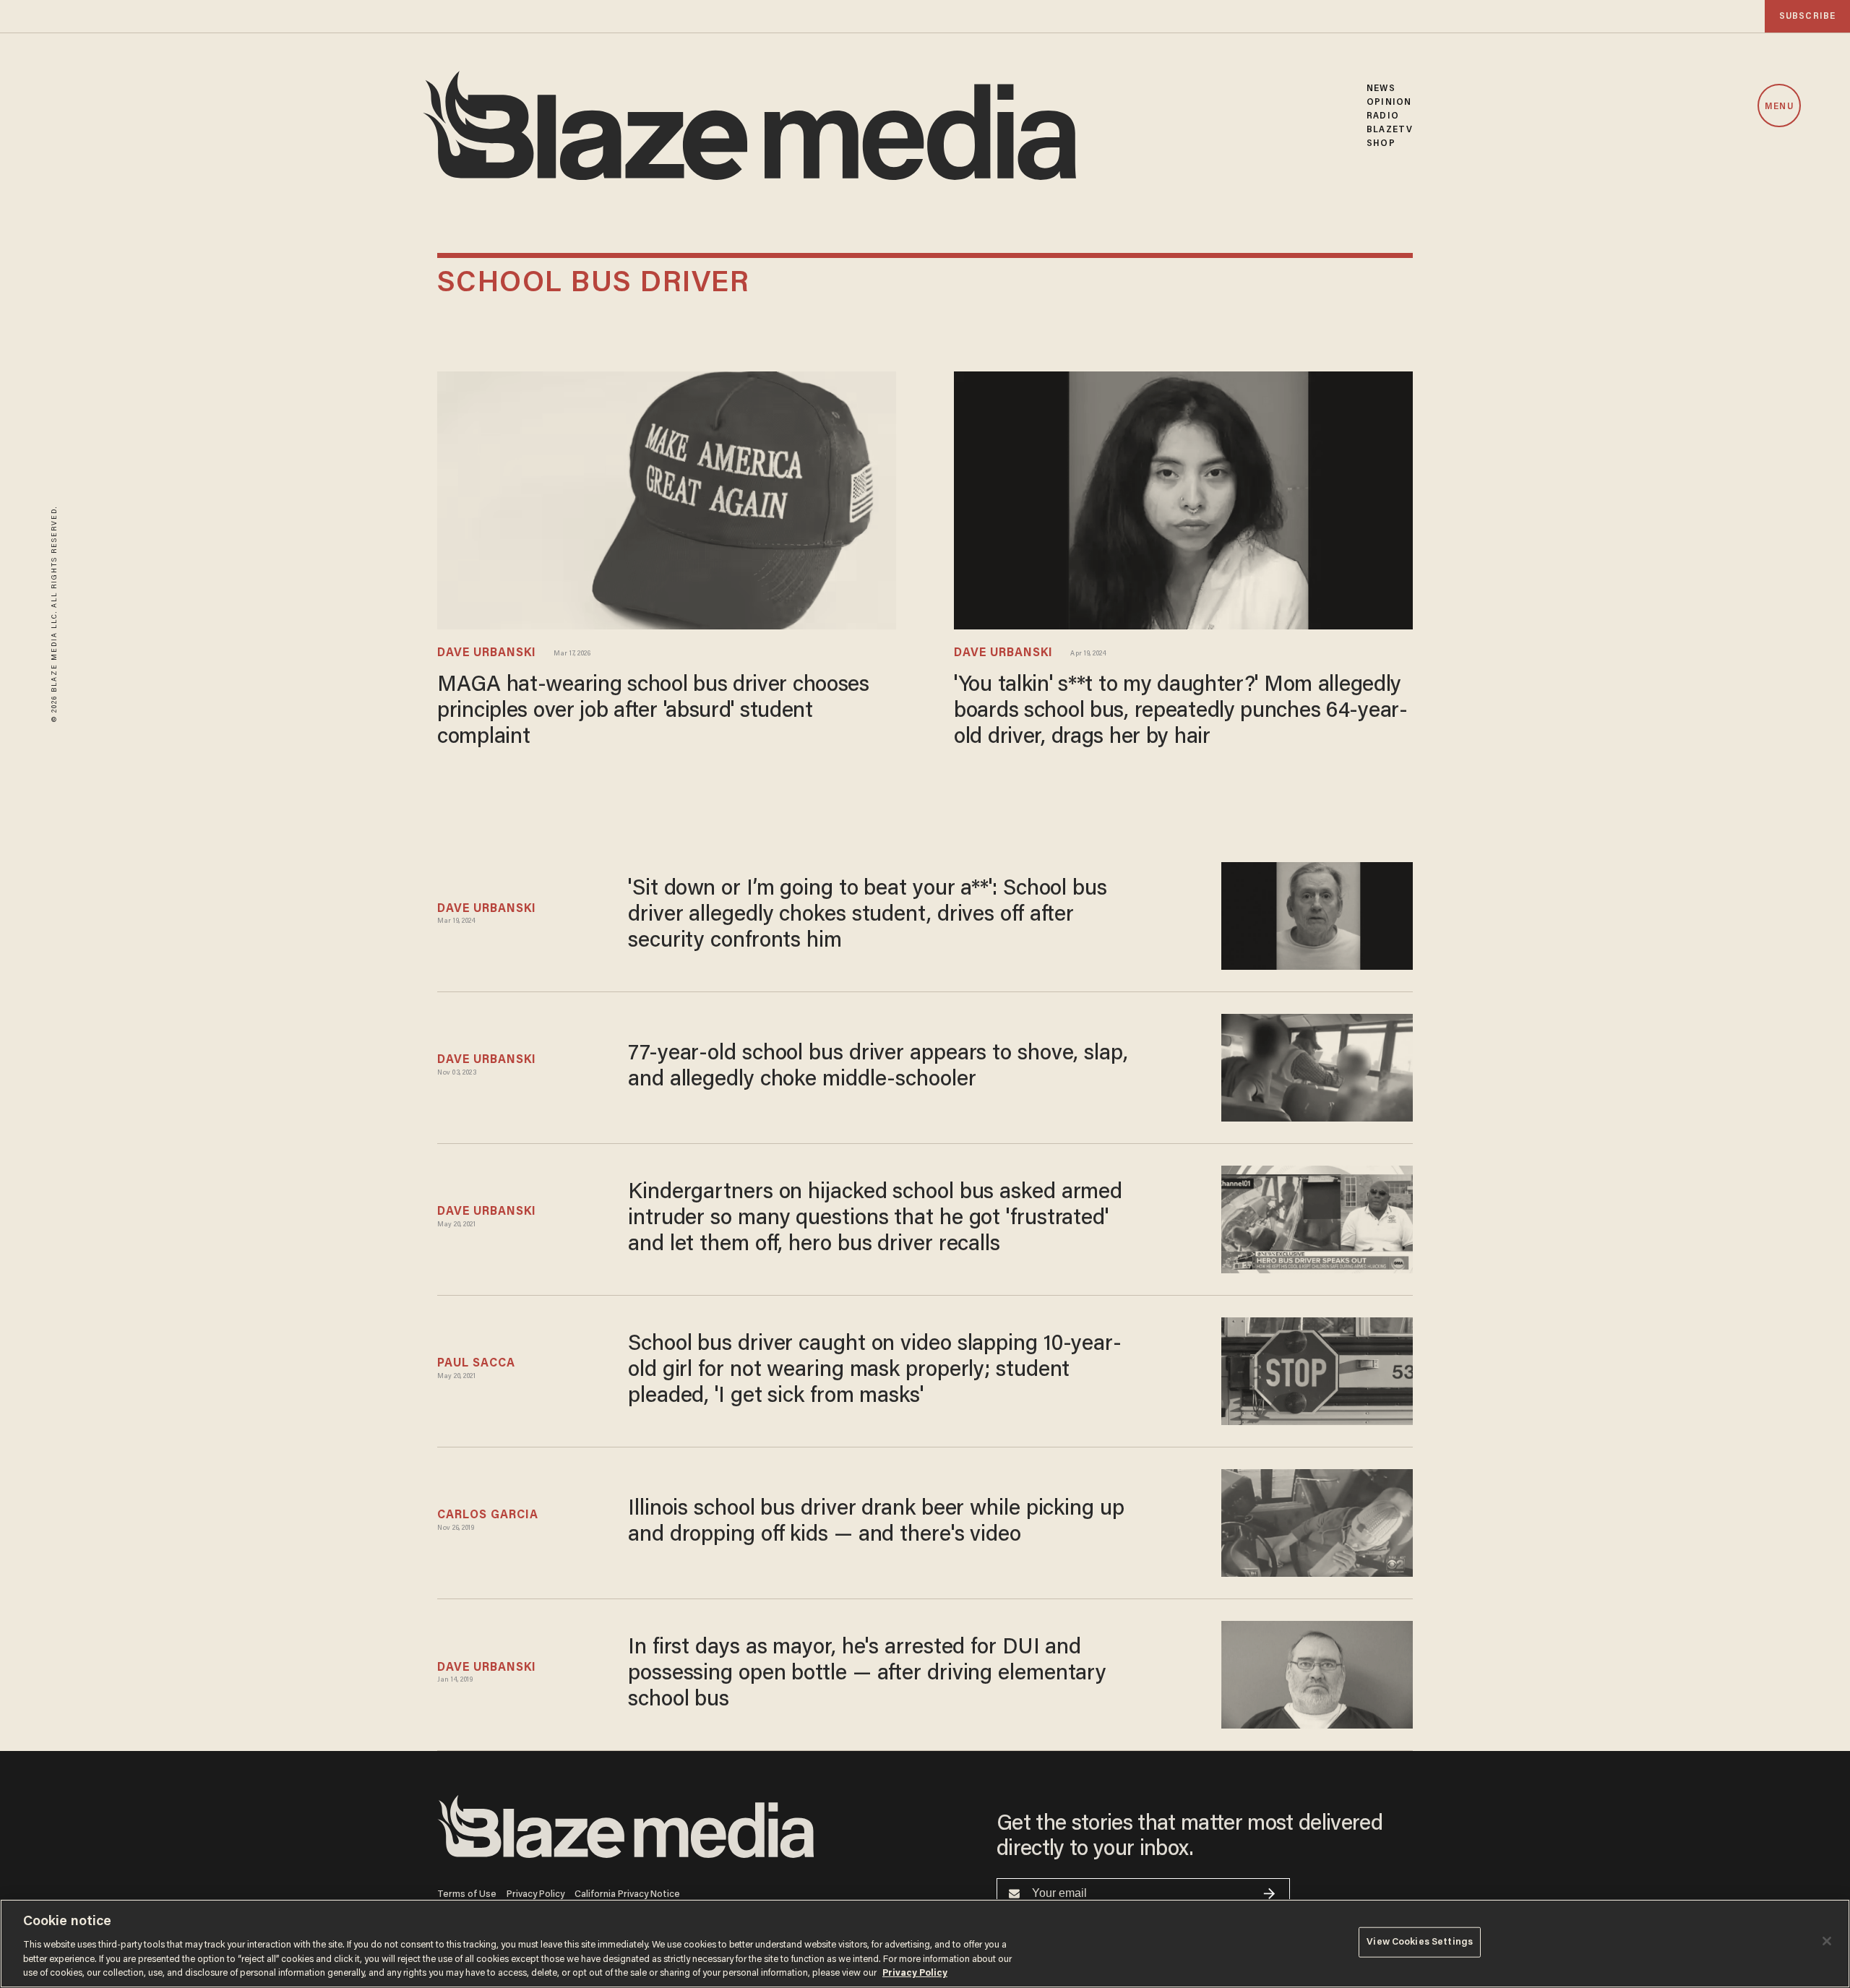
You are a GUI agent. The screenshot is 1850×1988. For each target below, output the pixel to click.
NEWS (1381, 89)
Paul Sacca (476, 1364)
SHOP (1381, 143)
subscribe (1807, 16)
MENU (1779, 107)
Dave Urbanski (487, 653)
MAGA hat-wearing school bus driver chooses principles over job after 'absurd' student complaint (653, 712)
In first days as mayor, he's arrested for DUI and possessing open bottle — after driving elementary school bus (867, 1674)
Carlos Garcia (488, 1515)
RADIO (1383, 116)
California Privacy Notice (627, 1894)
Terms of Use (467, 1894)
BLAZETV (1390, 130)
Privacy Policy (535, 1894)
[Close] (1827, 1941)
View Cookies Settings (1420, 1942)
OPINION (1389, 102)
